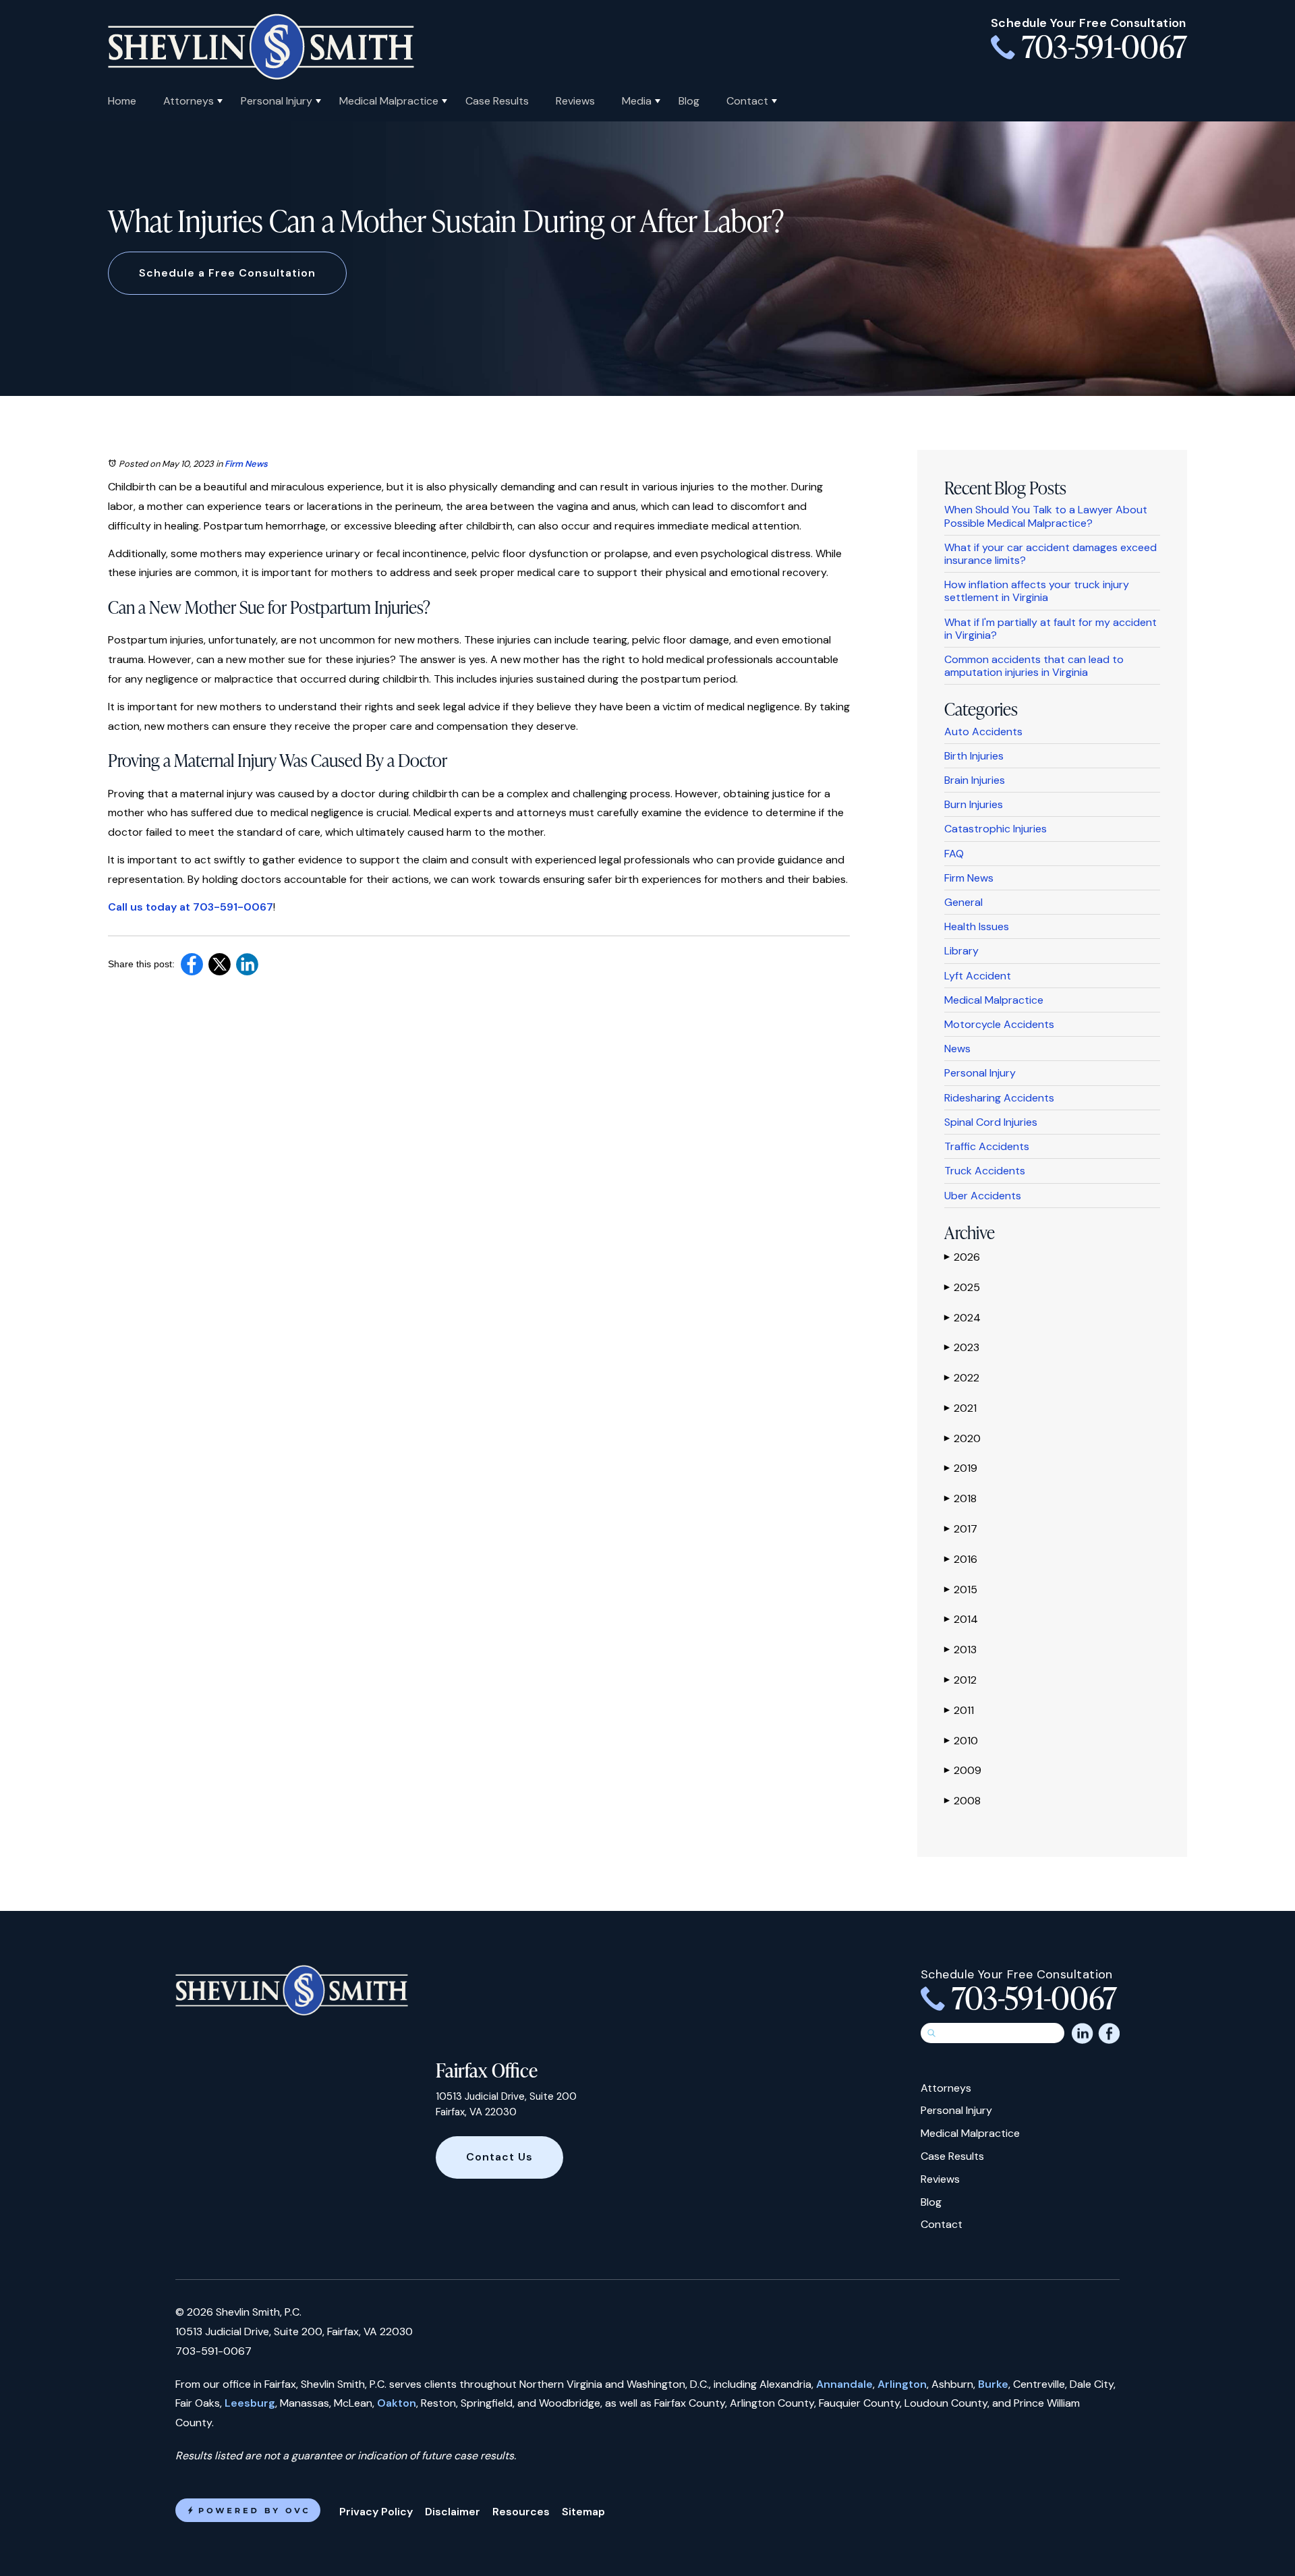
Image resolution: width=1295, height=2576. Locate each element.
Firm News (246, 464)
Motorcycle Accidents (999, 1024)
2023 (962, 1347)
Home (122, 101)
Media (637, 101)
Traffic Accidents (987, 1146)
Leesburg (250, 2403)
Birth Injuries (974, 756)
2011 (959, 1710)
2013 (960, 1650)
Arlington (902, 2384)
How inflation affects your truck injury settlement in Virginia (1037, 591)
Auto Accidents (983, 732)
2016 (961, 1559)
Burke (993, 2384)
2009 (963, 1770)
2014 (961, 1619)
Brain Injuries (975, 780)
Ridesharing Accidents (999, 1098)
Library (961, 951)
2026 (962, 1257)
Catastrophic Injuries (996, 829)
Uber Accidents (983, 1196)
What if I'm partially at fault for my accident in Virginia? (1051, 629)
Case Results (497, 101)
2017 (961, 1529)
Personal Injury (277, 101)
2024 (962, 1318)
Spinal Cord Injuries (991, 1122)
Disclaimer (453, 2512)
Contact (747, 101)
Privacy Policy (376, 2512)
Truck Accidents (985, 1171)
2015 (961, 1590)
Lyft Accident (978, 976)
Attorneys (189, 101)
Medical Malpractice (389, 101)
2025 (962, 1287)
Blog (689, 101)
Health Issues (977, 926)
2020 (962, 1438)
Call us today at (150, 907)
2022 (962, 1378)
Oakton (397, 2403)
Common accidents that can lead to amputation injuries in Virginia (1034, 666)
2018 (960, 1498)
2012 (960, 1680)
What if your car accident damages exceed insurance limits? (1051, 554)
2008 (962, 1801)
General (963, 902)
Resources (521, 2512)
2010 (961, 1741)
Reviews (575, 101)
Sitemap (583, 2512)
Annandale (844, 2384)
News (957, 1049)
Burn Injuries (974, 804)
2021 (960, 1408)
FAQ (954, 854)
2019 (961, 1468)
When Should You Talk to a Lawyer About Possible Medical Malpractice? (1046, 516)
